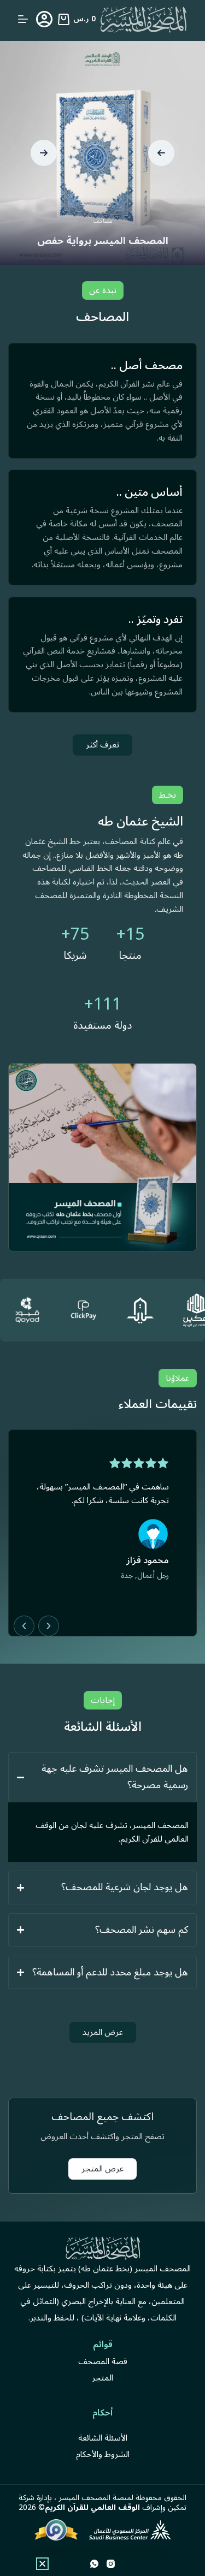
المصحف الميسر (85, 2498)
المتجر (102, 2378)
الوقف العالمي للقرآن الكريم (92, 2507)
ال (125, 2438)
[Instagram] (111, 2564)
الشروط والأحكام (103, 2454)
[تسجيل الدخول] (44, 19)
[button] (161, 153)
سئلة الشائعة (99, 2438)
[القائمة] (23, 19)
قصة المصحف (103, 2361)
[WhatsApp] (94, 2564)
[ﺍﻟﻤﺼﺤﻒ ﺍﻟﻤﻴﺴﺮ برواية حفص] (102, 153)
